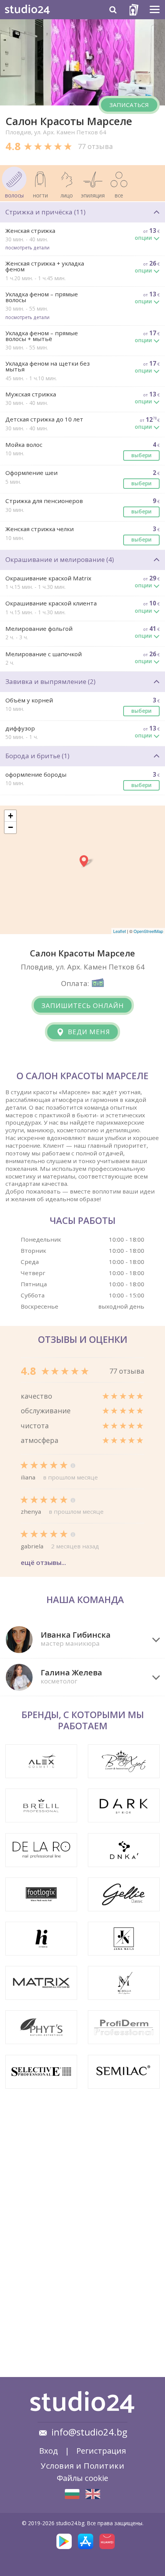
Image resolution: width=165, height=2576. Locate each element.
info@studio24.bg (89, 2432)
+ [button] (11, 816)
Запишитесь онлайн (83, 1005)
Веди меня (88, 1032)
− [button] (11, 827)
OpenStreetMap (148, 931)
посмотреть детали (27, 247)
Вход (49, 2451)
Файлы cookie (82, 2478)
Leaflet (120, 931)
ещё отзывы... (43, 1562)
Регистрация (101, 2451)
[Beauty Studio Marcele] (93, 2494)
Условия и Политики (82, 2466)
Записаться (129, 105)
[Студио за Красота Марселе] (72, 2494)
